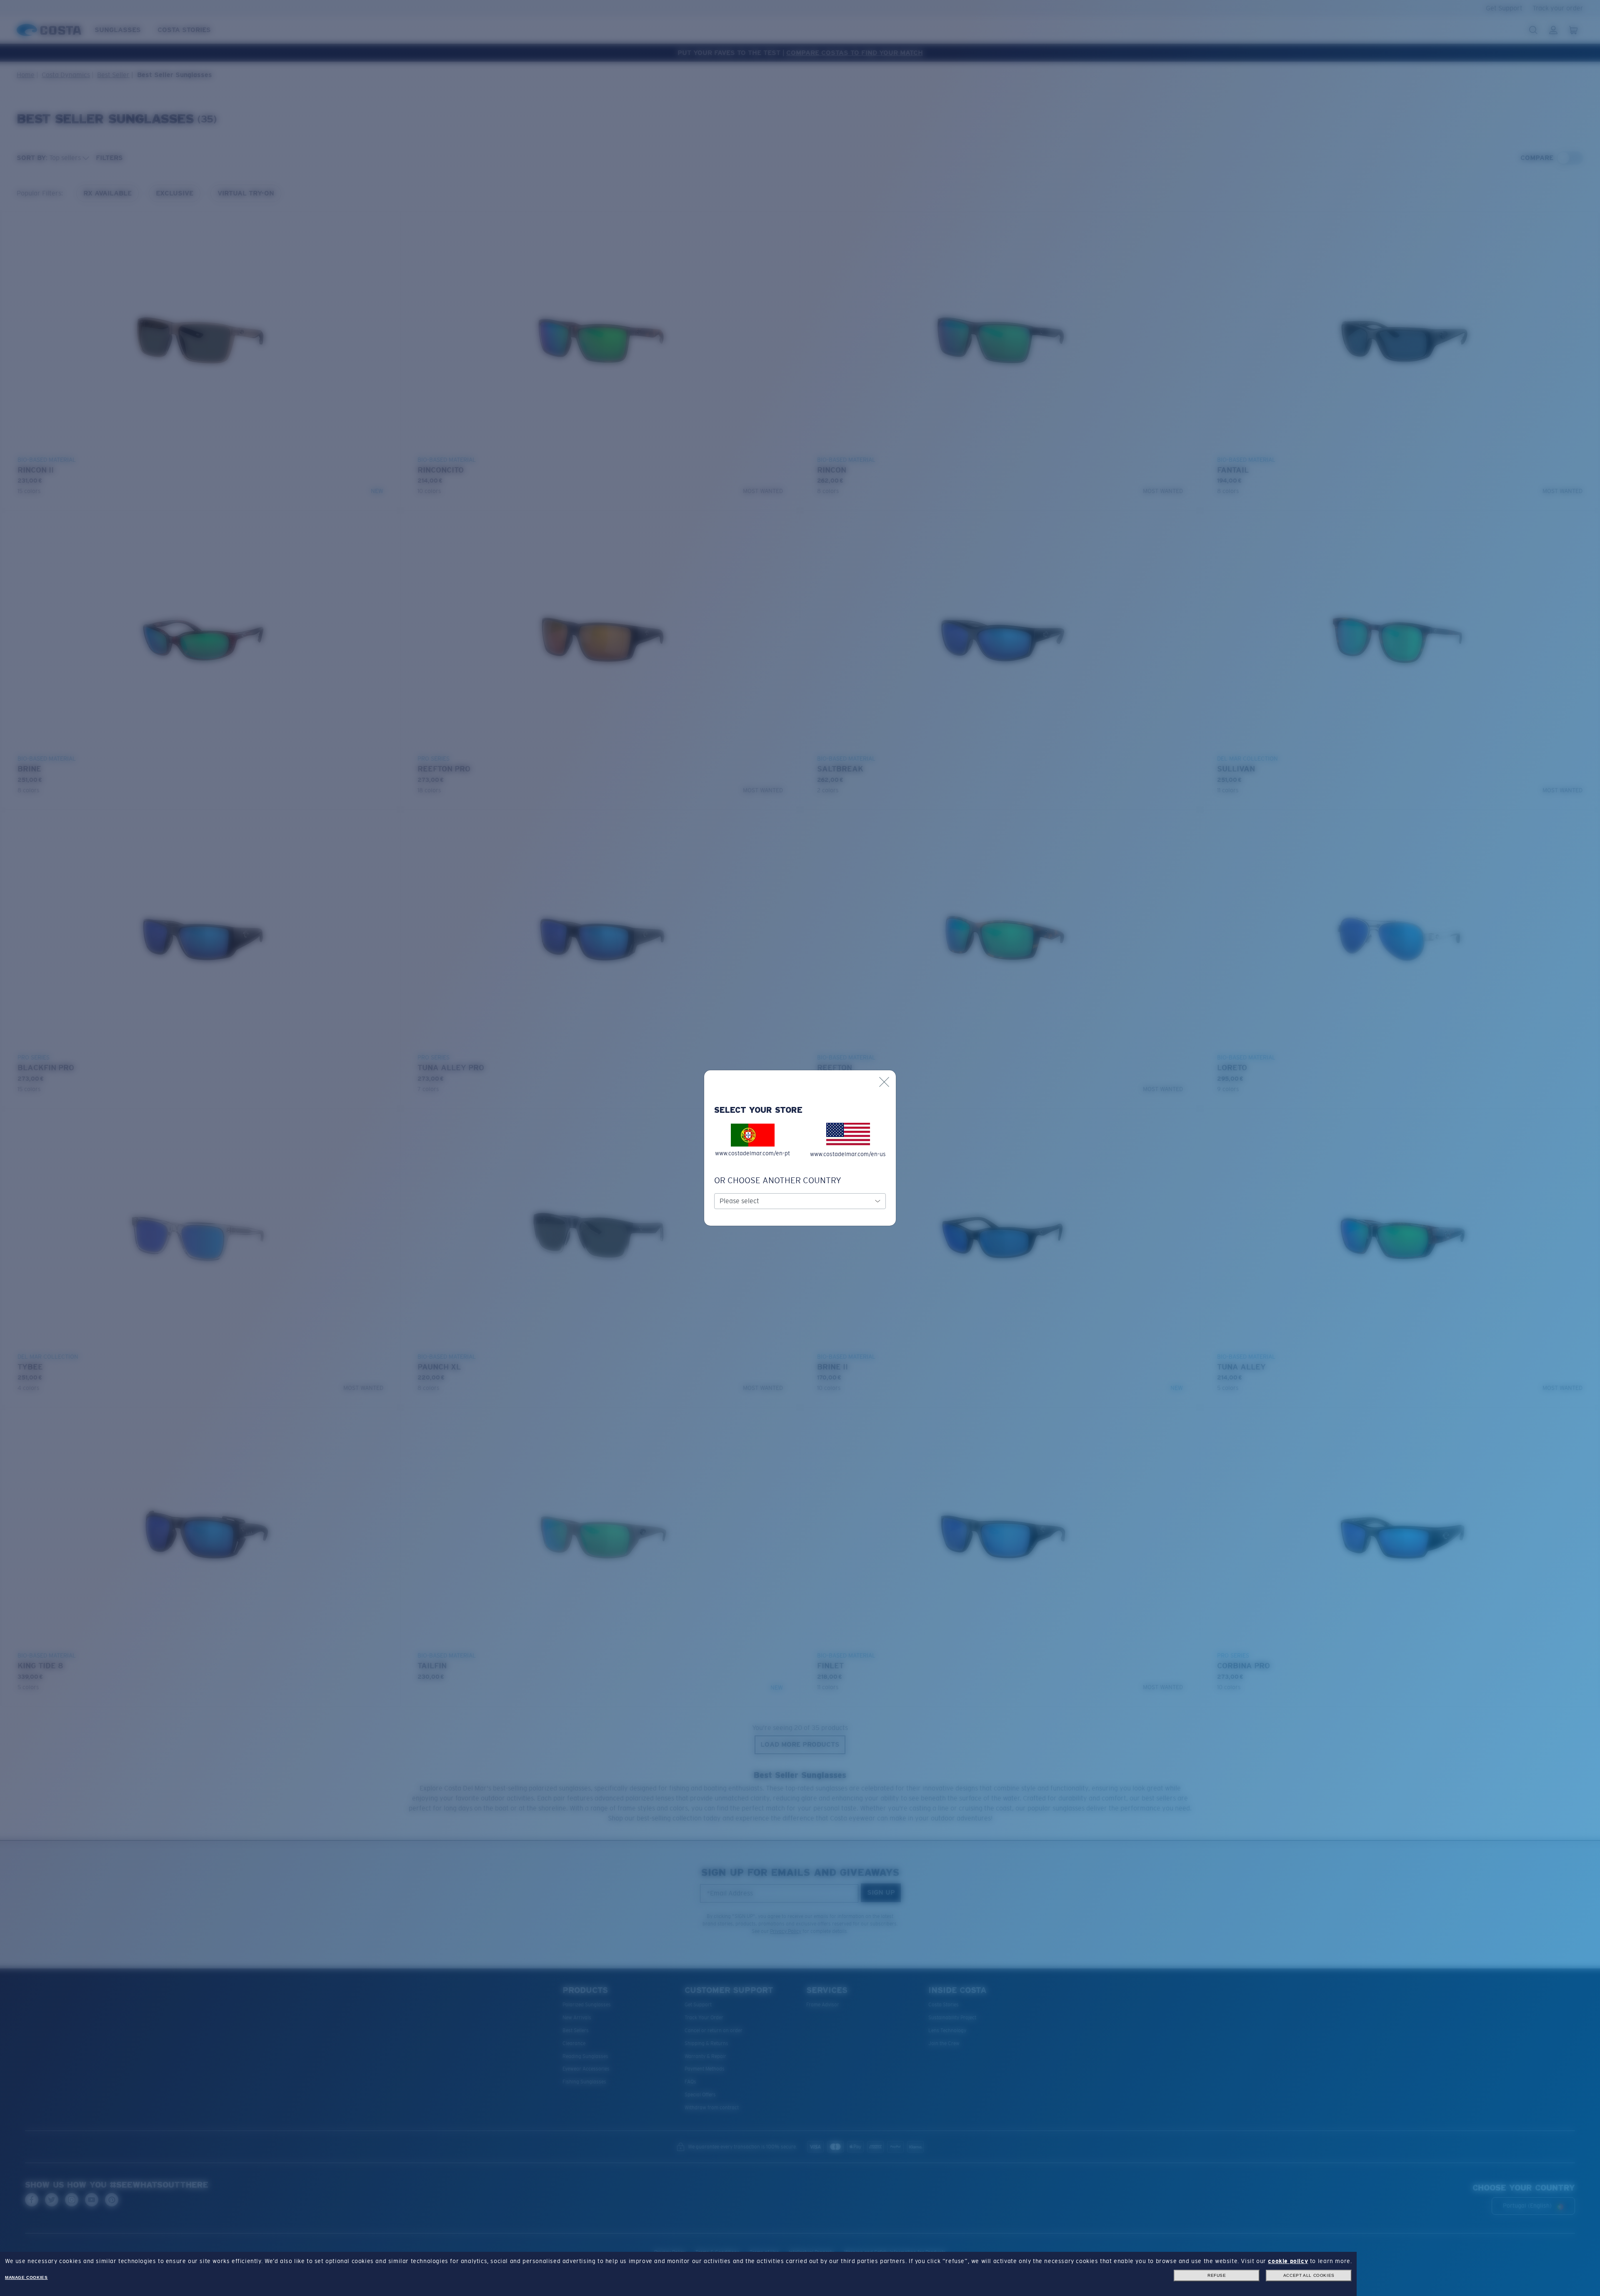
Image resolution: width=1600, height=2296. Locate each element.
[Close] (884, 1082)
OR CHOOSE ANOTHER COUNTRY (778, 1180)
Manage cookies (26, 2277)
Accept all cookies (1309, 2275)
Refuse (1217, 2275)
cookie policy (1288, 2261)
